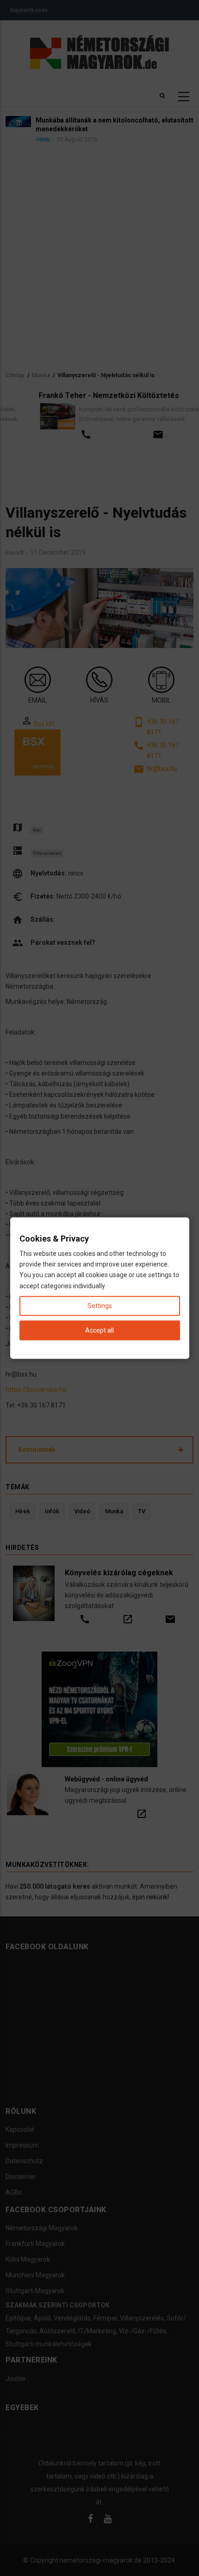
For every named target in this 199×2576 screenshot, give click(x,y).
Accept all (99, 1330)
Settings (100, 1305)
